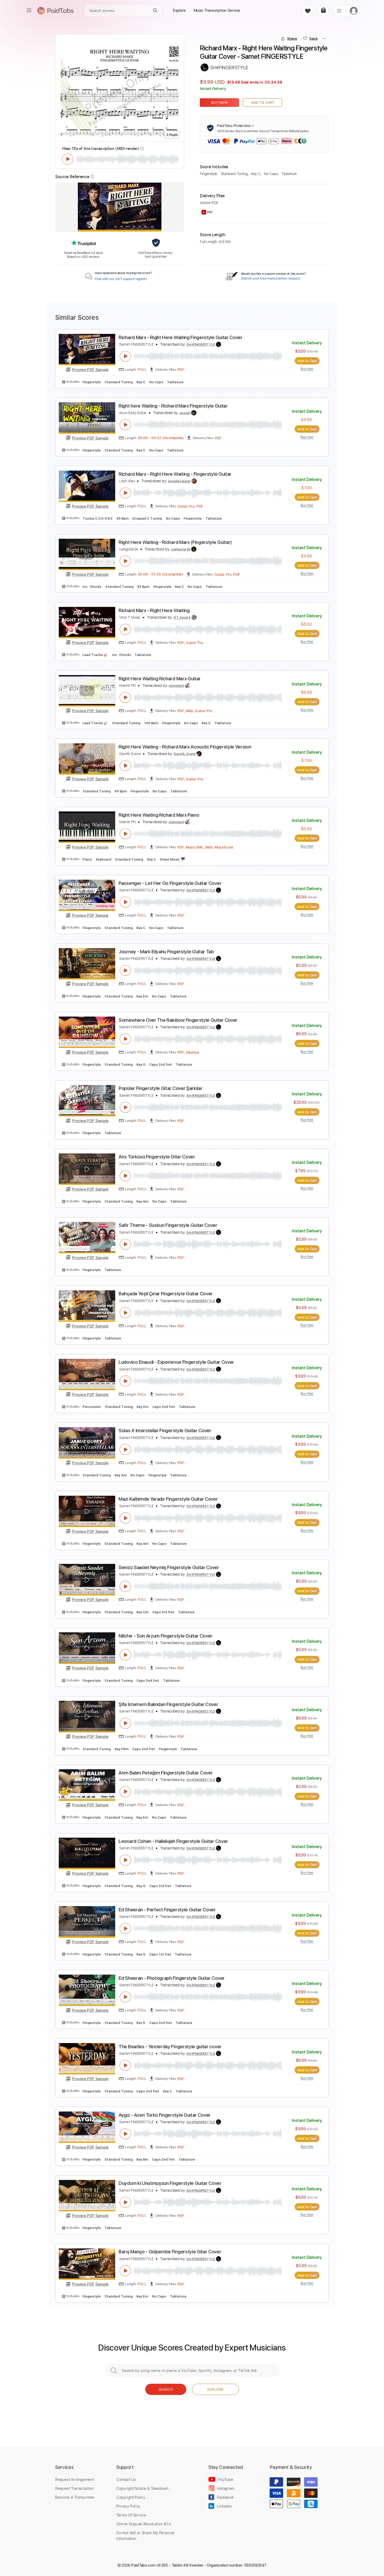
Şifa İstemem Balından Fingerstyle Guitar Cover (168, 1704)
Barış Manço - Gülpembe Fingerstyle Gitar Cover (170, 2252)
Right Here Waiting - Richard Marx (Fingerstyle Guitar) (175, 542)
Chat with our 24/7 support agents (121, 279)
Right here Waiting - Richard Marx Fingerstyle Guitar (173, 406)
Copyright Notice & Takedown (142, 2488)
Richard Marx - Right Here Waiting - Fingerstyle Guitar (175, 474)
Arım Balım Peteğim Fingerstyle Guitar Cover (166, 1773)
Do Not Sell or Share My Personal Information (145, 2536)
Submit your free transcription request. (271, 279)
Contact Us (126, 2479)
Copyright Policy (131, 2497)
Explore (216, 2389)
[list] (339, 10)
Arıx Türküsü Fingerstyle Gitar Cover (157, 1157)
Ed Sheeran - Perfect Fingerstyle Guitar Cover (167, 1910)
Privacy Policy (128, 2506)
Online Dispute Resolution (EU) (144, 2524)
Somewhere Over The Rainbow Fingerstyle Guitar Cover (178, 1020)
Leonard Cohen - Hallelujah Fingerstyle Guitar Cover (173, 1841)
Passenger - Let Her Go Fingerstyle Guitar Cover (170, 883)
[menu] (29, 10)
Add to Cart (263, 103)
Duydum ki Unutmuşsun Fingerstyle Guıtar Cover (170, 2183)
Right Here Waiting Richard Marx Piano (159, 815)
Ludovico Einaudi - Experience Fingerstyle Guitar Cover (176, 1362)
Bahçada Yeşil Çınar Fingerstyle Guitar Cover (166, 1294)
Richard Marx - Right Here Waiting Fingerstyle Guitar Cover (181, 337)
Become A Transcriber (75, 2497)
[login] (354, 11)
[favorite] (308, 11)
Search (166, 2389)
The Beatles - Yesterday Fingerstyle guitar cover (170, 2047)
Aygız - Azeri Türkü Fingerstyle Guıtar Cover (165, 2115)
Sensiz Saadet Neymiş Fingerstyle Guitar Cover (169, 1567)
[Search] (155, 11)
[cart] (323, 11)
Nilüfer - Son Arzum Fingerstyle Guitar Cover (165, 1636)
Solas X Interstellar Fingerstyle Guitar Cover (165, 1431)
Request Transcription (75, 2488)
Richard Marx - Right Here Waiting (154, 610)
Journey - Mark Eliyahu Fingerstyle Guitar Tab (166, 952)
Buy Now (220, 103)
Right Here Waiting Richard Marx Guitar (160, 679)
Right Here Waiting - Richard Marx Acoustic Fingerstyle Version (185, 747)
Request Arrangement (75, 2479)
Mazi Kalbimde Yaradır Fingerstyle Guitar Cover (168, 1499)
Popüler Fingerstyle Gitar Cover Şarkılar (160, 1088)
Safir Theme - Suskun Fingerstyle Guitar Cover (168, 1225)
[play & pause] (68, 159)
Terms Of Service (131, 2515)
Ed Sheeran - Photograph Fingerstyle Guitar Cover (172, 1978)
